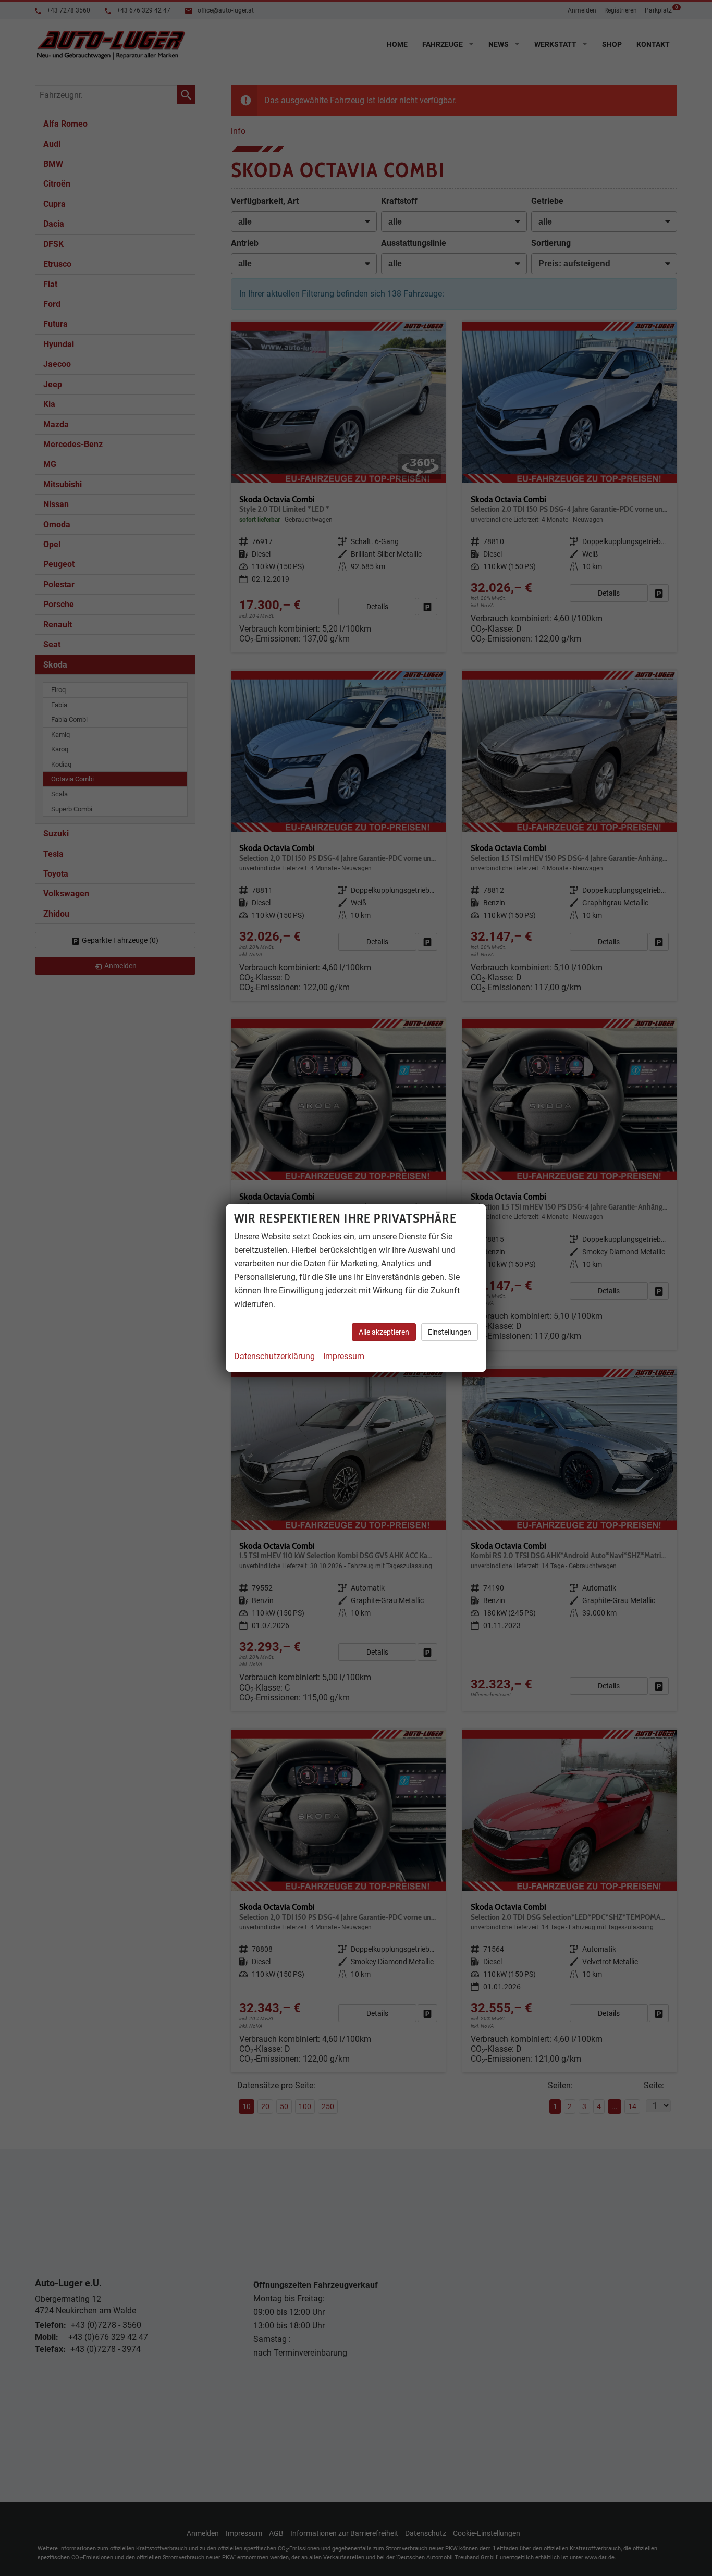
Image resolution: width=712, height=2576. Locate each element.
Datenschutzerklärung (274, 1356)
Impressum (344, 1356)
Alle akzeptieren (384, 1332)
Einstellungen (450, 1332)
